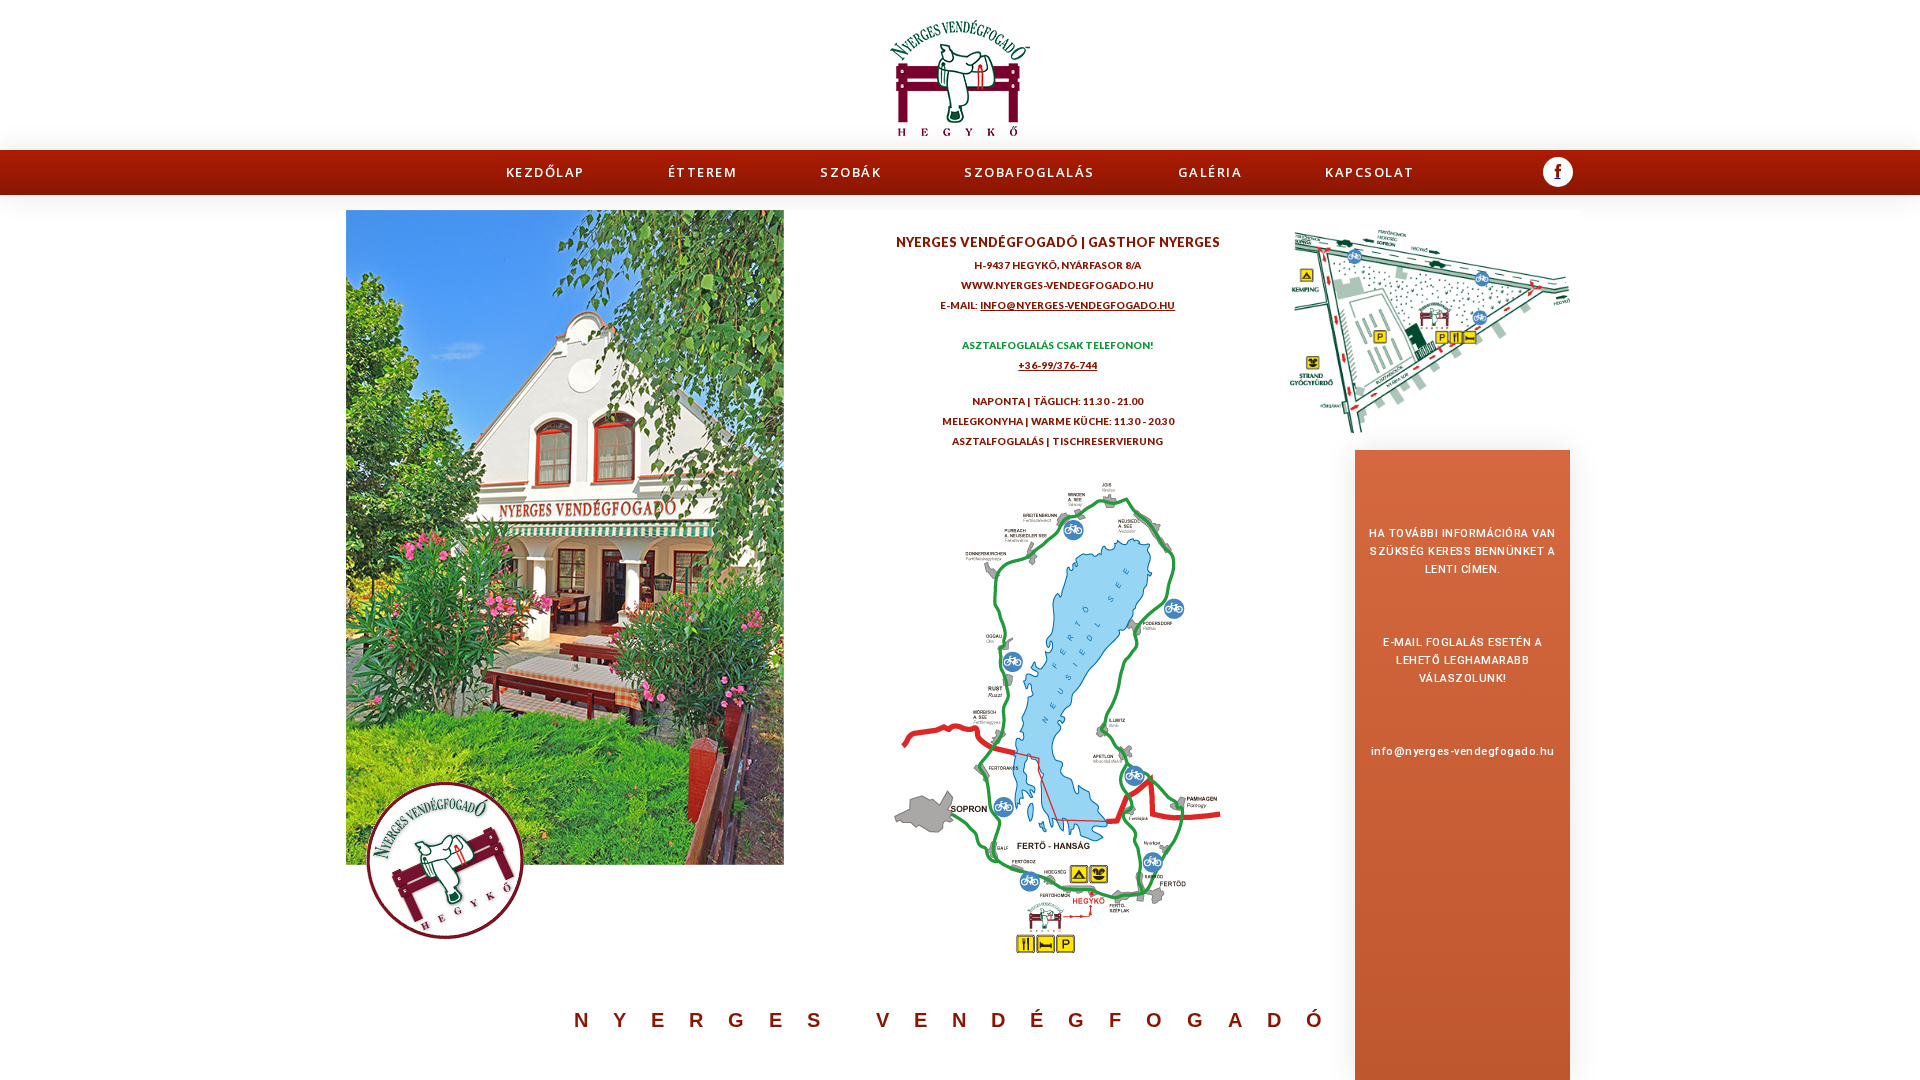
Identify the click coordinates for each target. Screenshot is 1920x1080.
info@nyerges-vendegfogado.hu (1463, 751)
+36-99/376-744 (1057, 365)
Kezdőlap (545, 172)
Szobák (850, 172)
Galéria (1210, 172)
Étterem (703, 172)
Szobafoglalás (1029, 172)
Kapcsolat (1370, 172)
